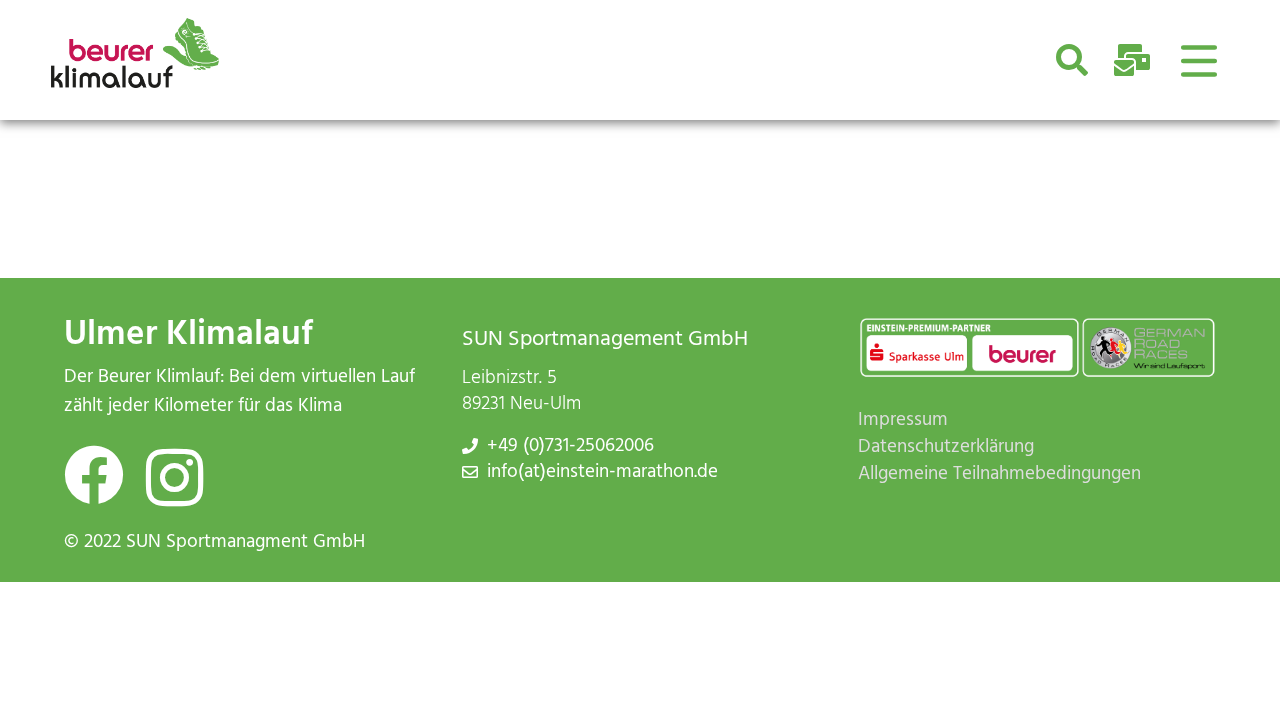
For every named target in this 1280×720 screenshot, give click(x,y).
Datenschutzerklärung (946, 447)
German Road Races (1141, 352)
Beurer (1026, 352)
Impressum (903, 420)
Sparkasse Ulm (912, 352)
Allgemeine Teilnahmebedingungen (999, 474)
